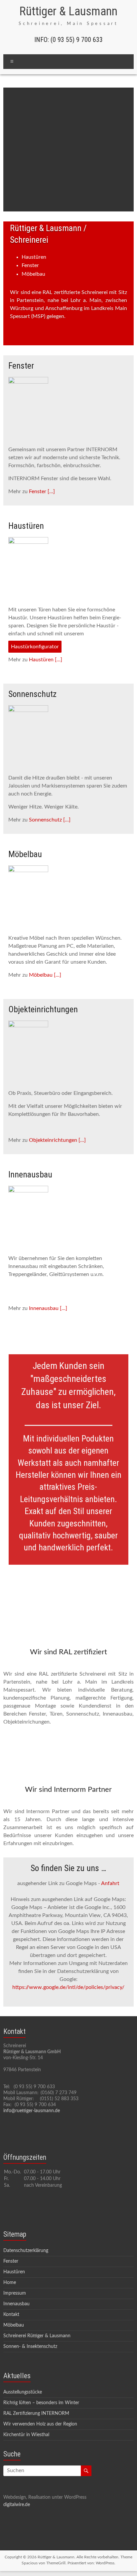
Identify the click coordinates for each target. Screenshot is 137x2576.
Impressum (15, 2293)
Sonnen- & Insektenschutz (30, 2347)
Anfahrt (110, 1883)
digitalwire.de (17, 2505)
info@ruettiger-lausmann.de (32, 2111)
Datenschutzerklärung (26, 2251)
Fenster (11, 2261)
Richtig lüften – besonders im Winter (41, 2403)
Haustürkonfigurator (35, 647)
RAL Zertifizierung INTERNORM (36, 2414)
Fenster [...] (42, 491)
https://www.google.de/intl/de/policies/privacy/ (68, 1987)
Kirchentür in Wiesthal (26, 2435)
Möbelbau (14, 2325)
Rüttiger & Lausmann (68, 11)
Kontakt (11, 2315)
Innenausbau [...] (48, 1308)
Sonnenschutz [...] (50, 820)
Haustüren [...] (46, 660)
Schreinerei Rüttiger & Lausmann (37, 2336)
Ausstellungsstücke (23, 2392)
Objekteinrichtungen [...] (57, 1140)
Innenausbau (16, 2304)
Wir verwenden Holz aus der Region (40, 2424)
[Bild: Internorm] (68, 150)
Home (10, 2283)
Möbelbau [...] (45, 975)
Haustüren (14, 2272)
